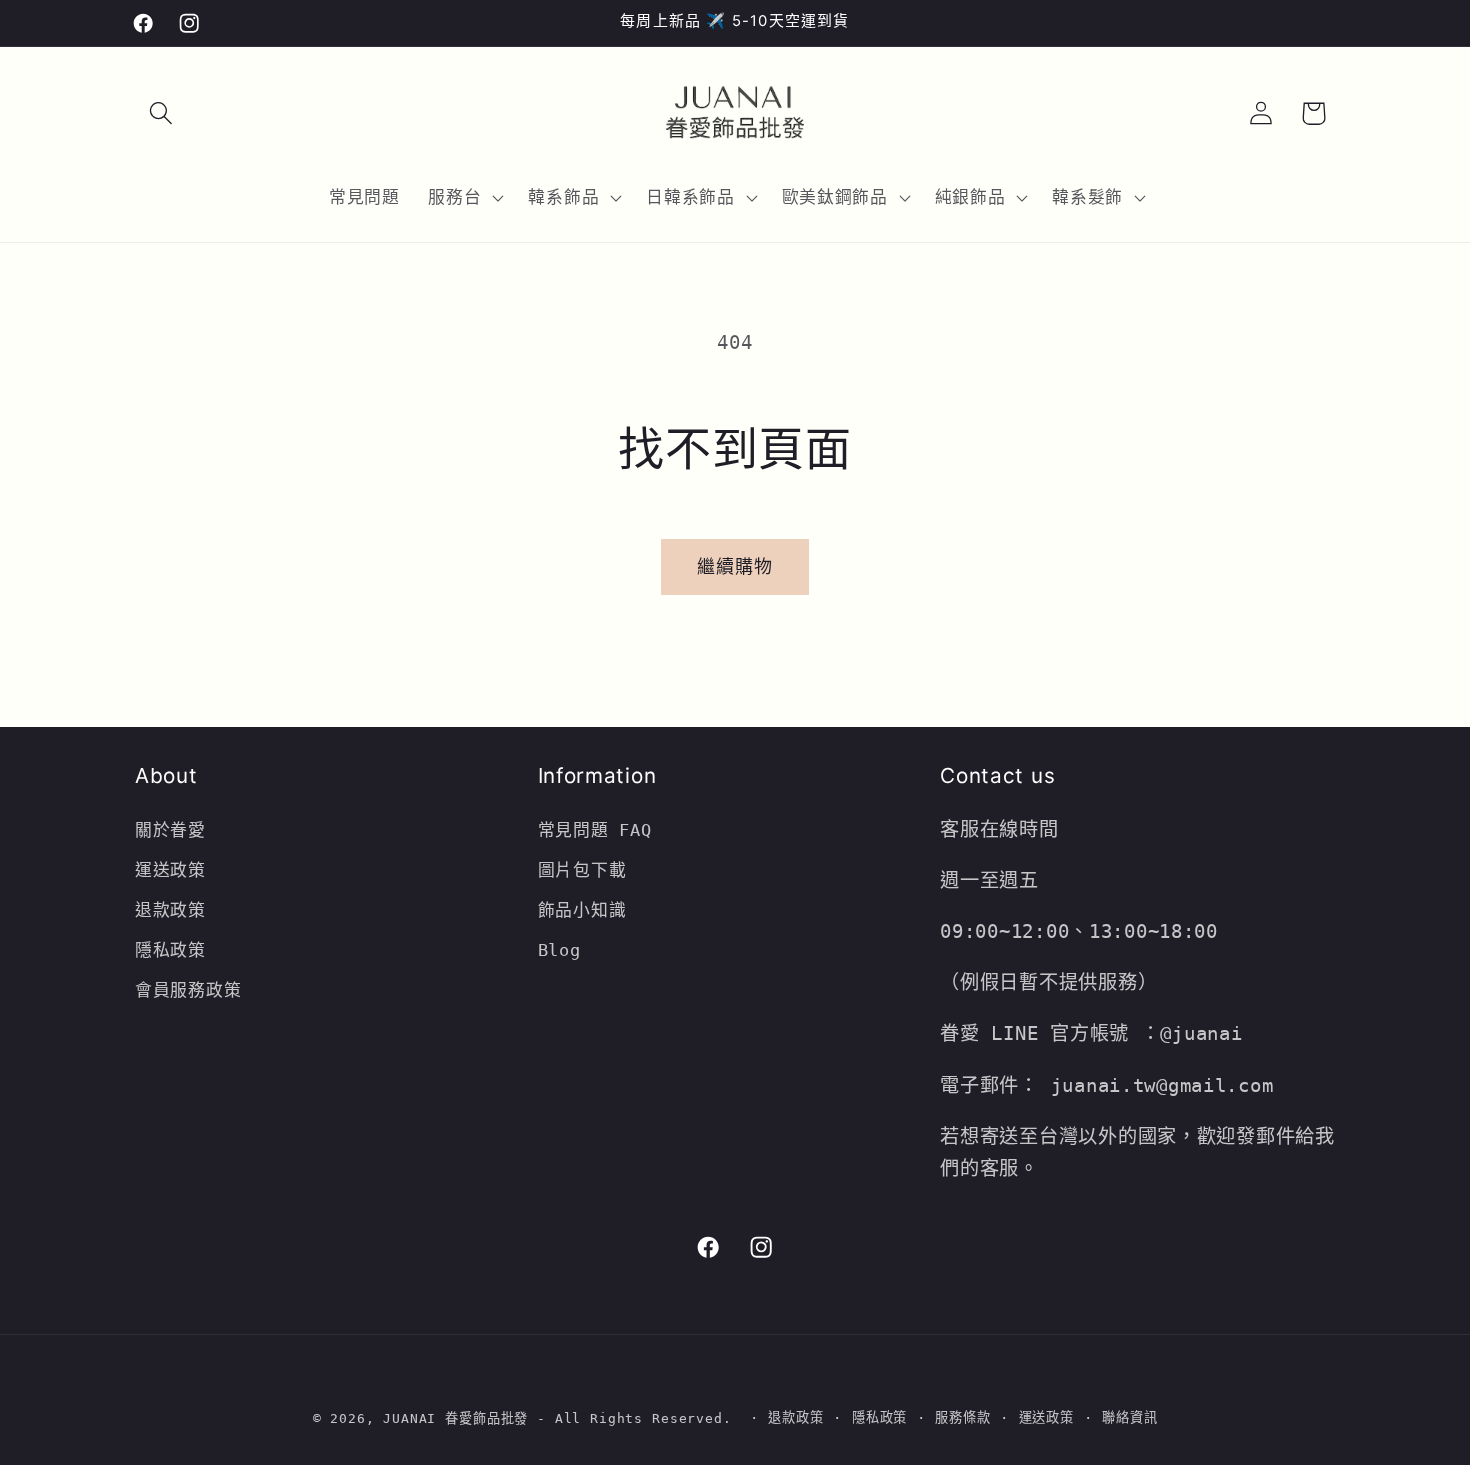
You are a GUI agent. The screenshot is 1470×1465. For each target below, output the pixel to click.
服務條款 (962, 1417)
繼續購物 (735, 566)
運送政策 (170, 870)
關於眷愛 (170, 830)
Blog (559, 950)
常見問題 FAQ (595, 830)
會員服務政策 (188, 990)
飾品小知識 (582, 910)
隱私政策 (170, 950)
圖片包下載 (582, 870)
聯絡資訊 (1129, 1417)
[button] (161, 113)
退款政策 (176, 910)
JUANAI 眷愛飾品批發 (455, 1418)
